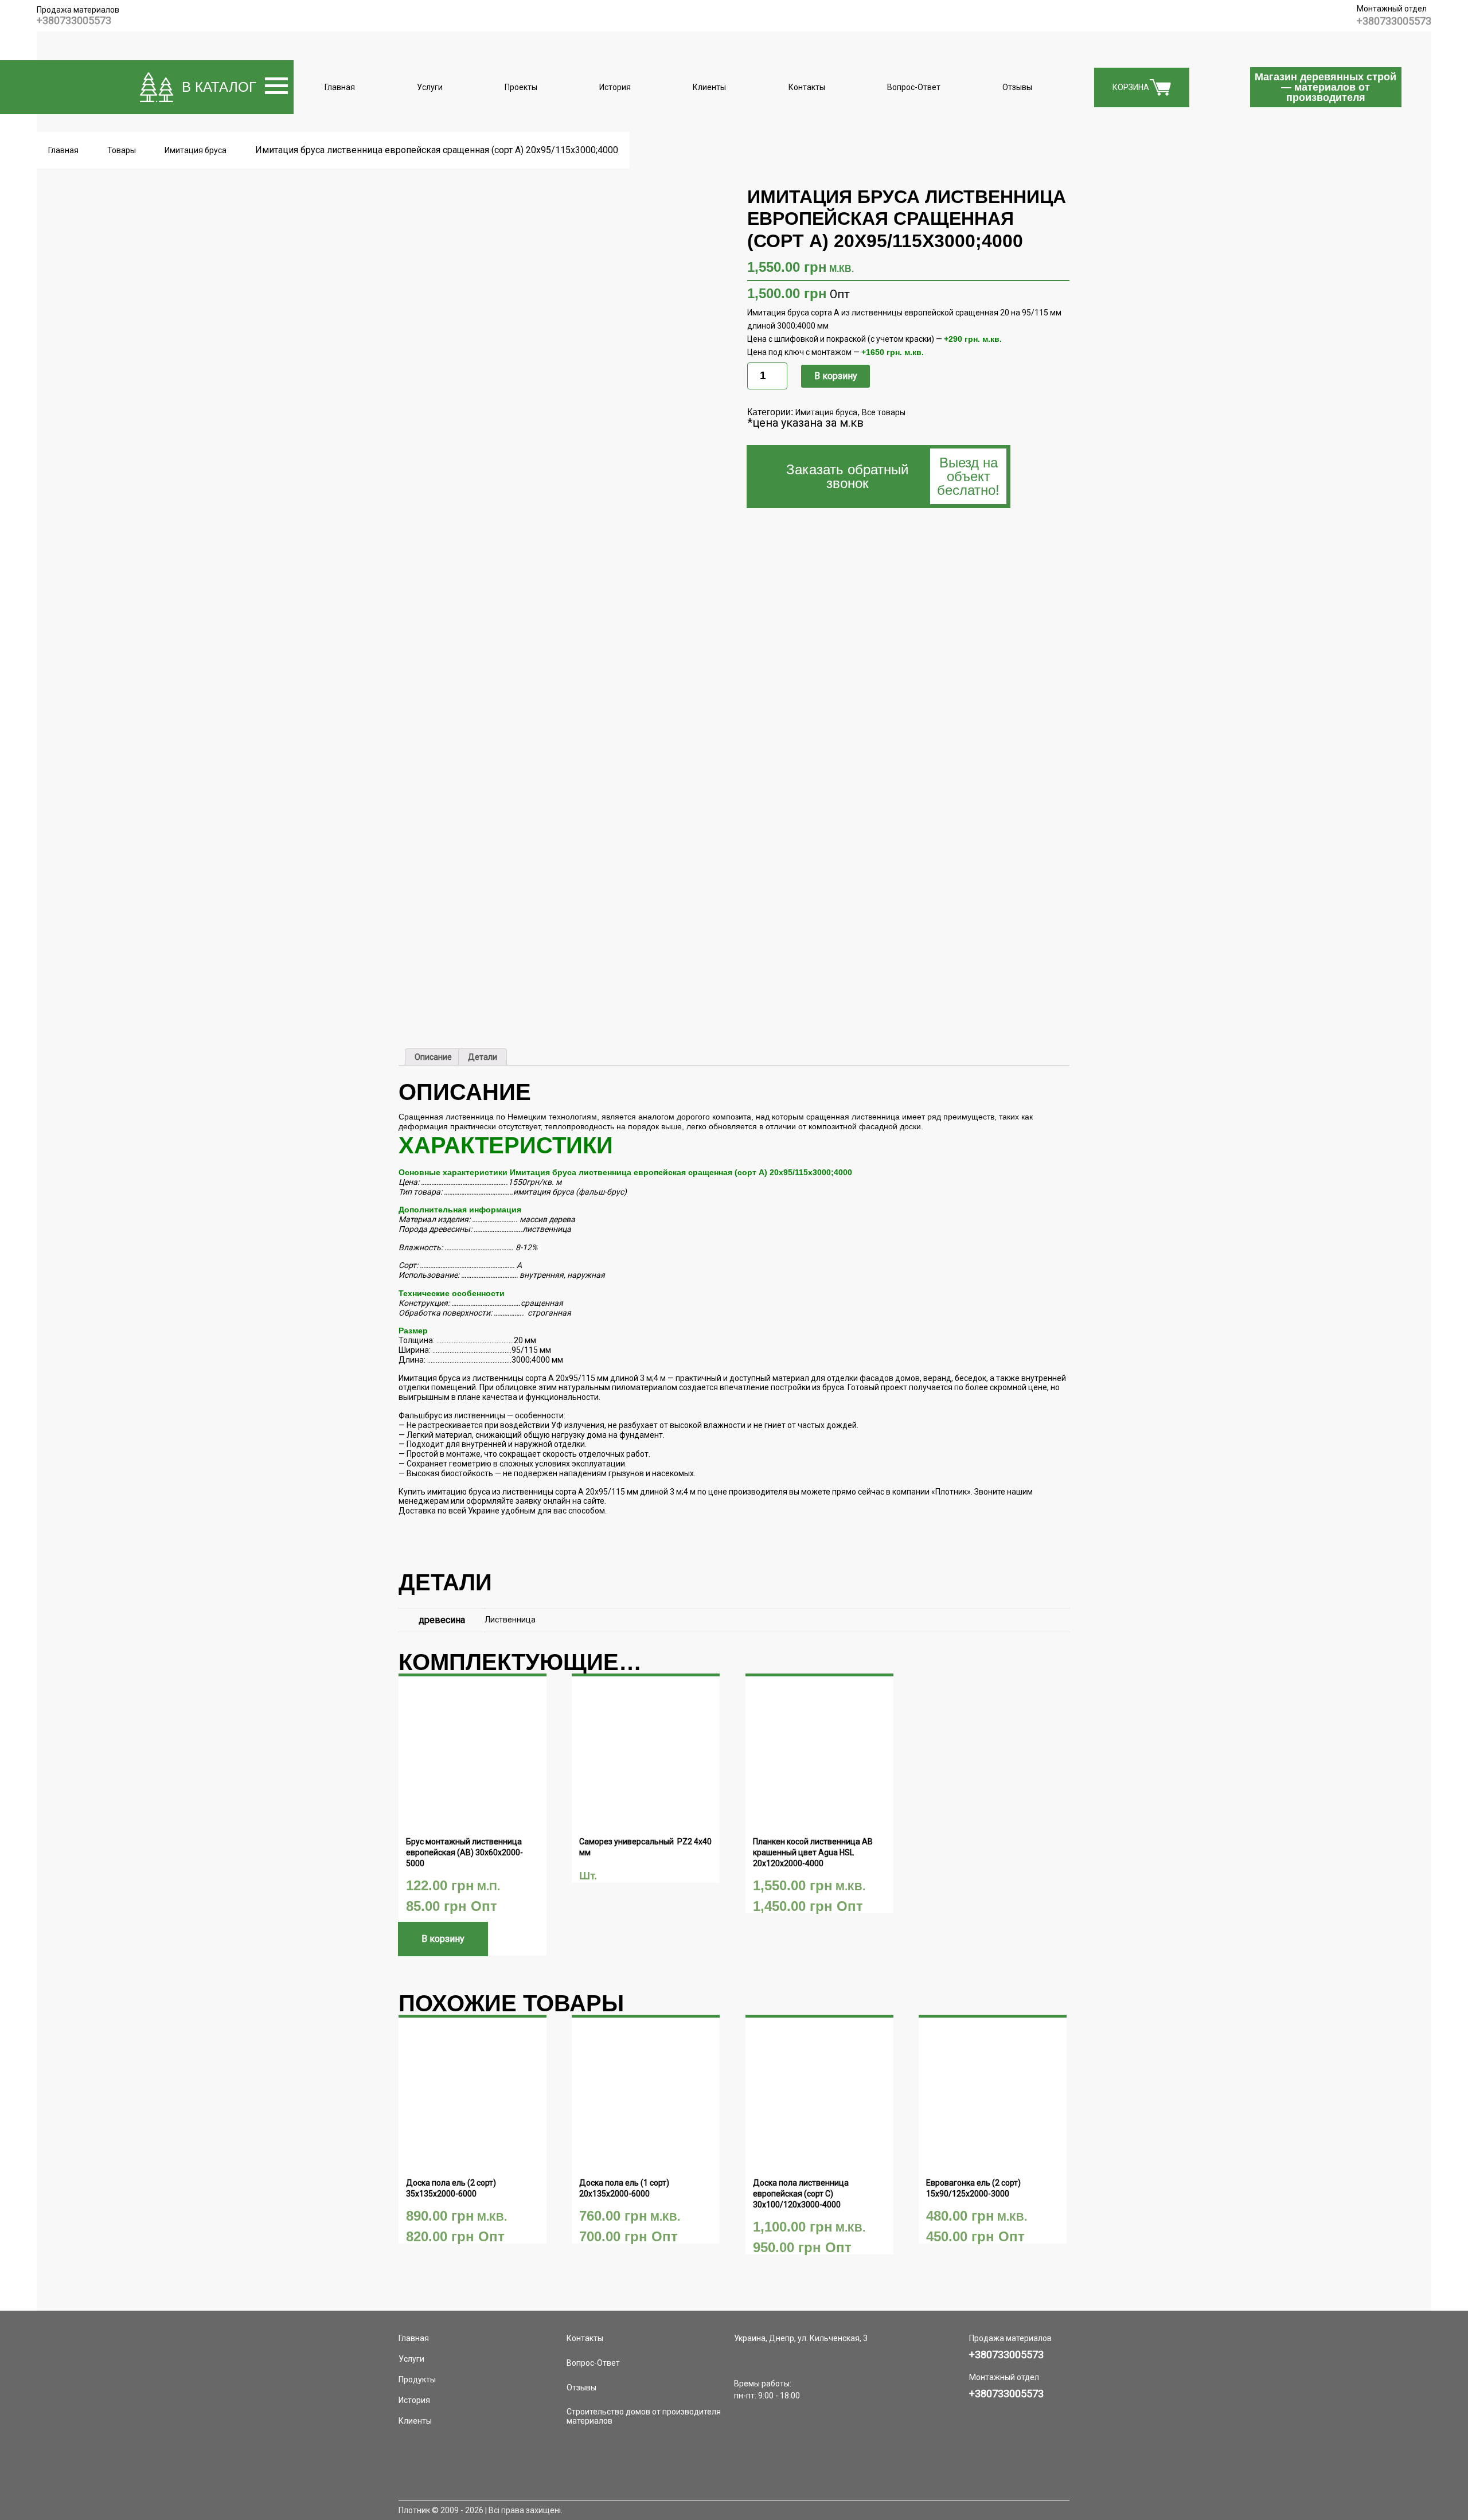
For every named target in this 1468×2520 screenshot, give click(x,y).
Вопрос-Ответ (914, 87)
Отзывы (1017, 87)
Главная (340, 87)
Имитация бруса (826, 412)
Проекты (521, 87)
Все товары (884, 412)
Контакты (807, 87)
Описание (433, 1057)
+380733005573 (74, 20)
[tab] (433, 1057)
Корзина (1131, 87)
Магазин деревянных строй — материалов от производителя (1326, 87)
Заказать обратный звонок (893, 476)
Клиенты (709, 87)
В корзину (836, 376)
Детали (483, 1057)
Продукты (417, 2379)
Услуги (430, 87)
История (615, 87)
